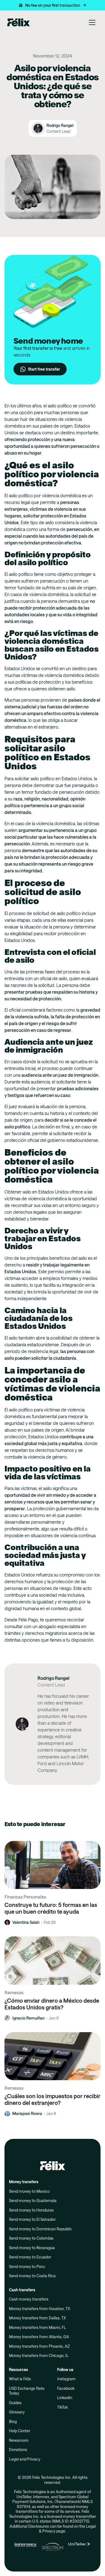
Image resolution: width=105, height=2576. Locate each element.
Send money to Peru (27, 2266)
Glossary (17, 2412)
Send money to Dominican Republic (40, 2229)
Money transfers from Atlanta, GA (39, 2337)
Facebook (66, 2388)
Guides (15, 2403)
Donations (18, 2450)
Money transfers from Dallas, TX (37, 2318)
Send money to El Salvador (32, 2219)
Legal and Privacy (25, 2459)
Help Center (20, 2431)
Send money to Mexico (29, 2191)
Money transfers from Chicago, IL (39, 2355)
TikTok (62, 2407)
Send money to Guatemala (33, 2200)
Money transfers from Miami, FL (38, 2327)
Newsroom (19, 2440)
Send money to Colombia (31, 2238)
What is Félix (20, 2379)
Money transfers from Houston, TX (39, 2309)
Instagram (66, 2379)
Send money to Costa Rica (32, 2276)
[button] (53, 5)
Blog (13, 2421)
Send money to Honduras (31, 2210)
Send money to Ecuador (30, 2257)
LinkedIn (65, 2398)
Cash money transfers (29, 2299)
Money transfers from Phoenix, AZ (39, 2346)
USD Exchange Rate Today (27, 2391)
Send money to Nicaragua (32, 2248)
